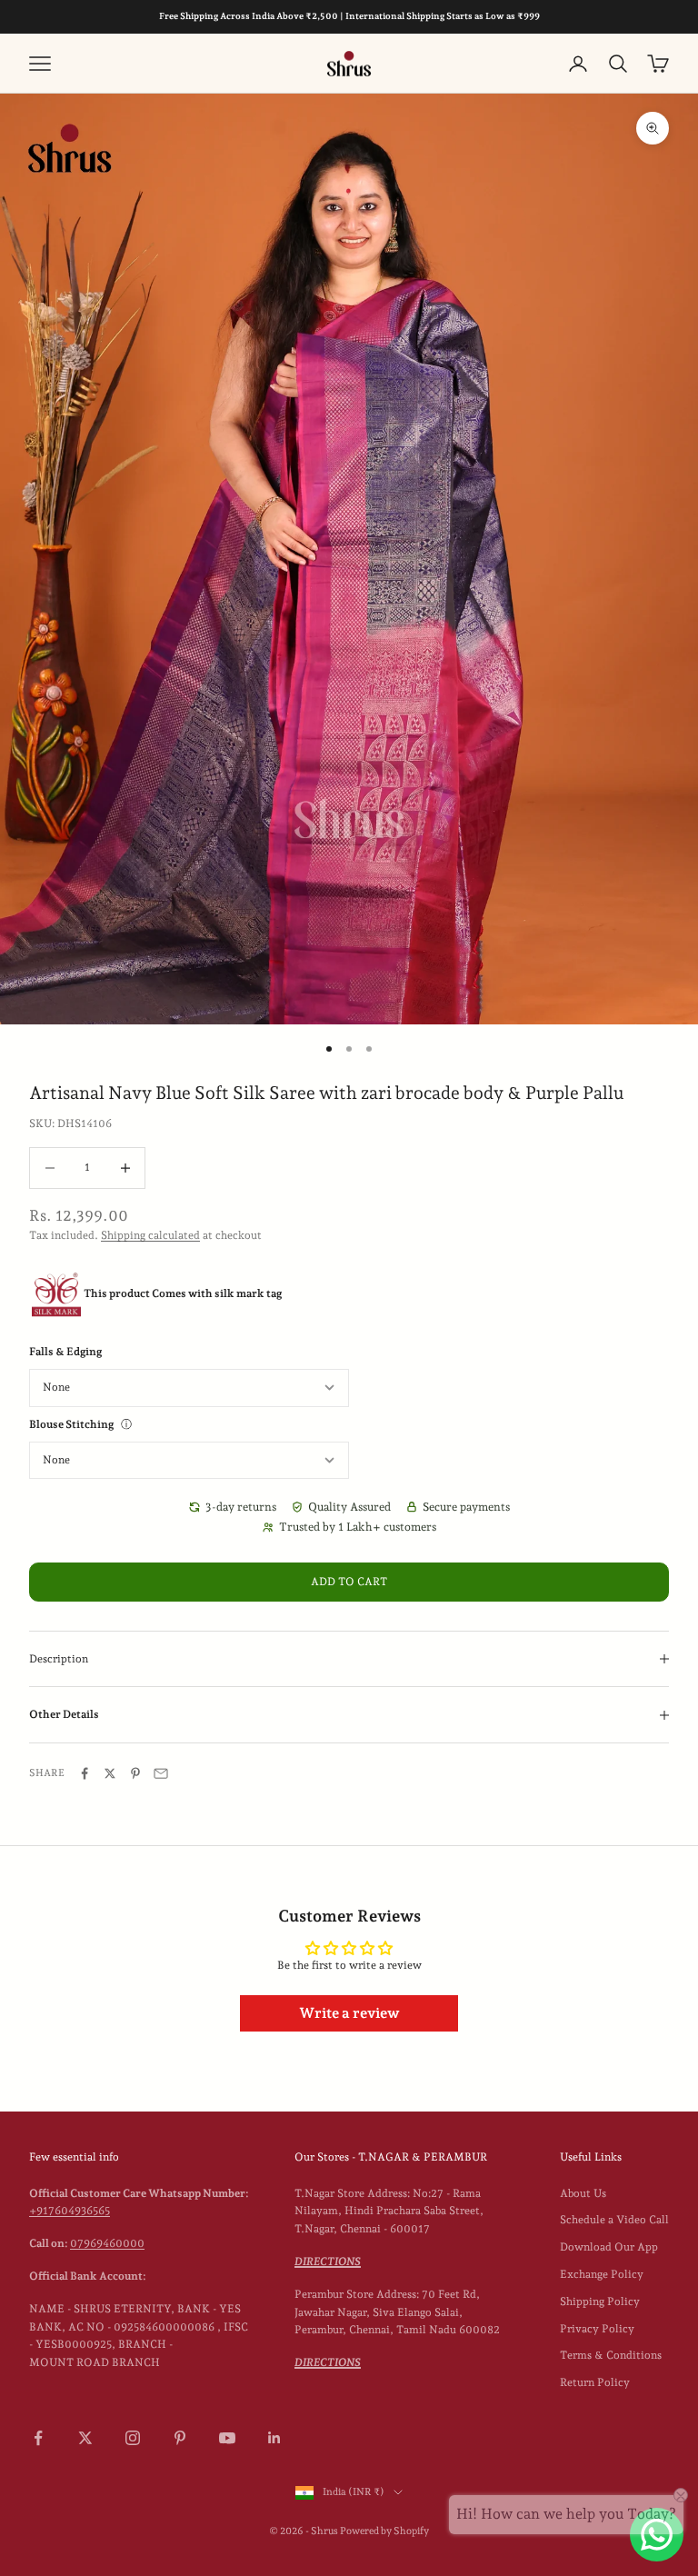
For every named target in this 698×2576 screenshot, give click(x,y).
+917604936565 (70, 2211)
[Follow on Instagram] (133, 2438)
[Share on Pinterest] (135, 1773)
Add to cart (349, 1582)
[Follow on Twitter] (85, 2438)
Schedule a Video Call (614, 2220)
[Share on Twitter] (110, 1773)
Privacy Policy (597, 2329)
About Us (583, 2193)
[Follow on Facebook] (38, 2438)
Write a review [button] (349, 2013)
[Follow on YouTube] (227, 2438)
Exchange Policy (602, 2274)
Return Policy (595, 2382)
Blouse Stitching (71, 1424)
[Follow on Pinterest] (180, 2438)
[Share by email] (161, 1773)
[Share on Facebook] (85, 1773)
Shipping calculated (150, 1235)
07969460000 (107, 2243)
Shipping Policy (600, 2301)
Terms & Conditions (611, 2355)
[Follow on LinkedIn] (274, 2438)
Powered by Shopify (384, 2531)
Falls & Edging (65, 1352)
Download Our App (609, 2247)
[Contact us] (657, 2535)
